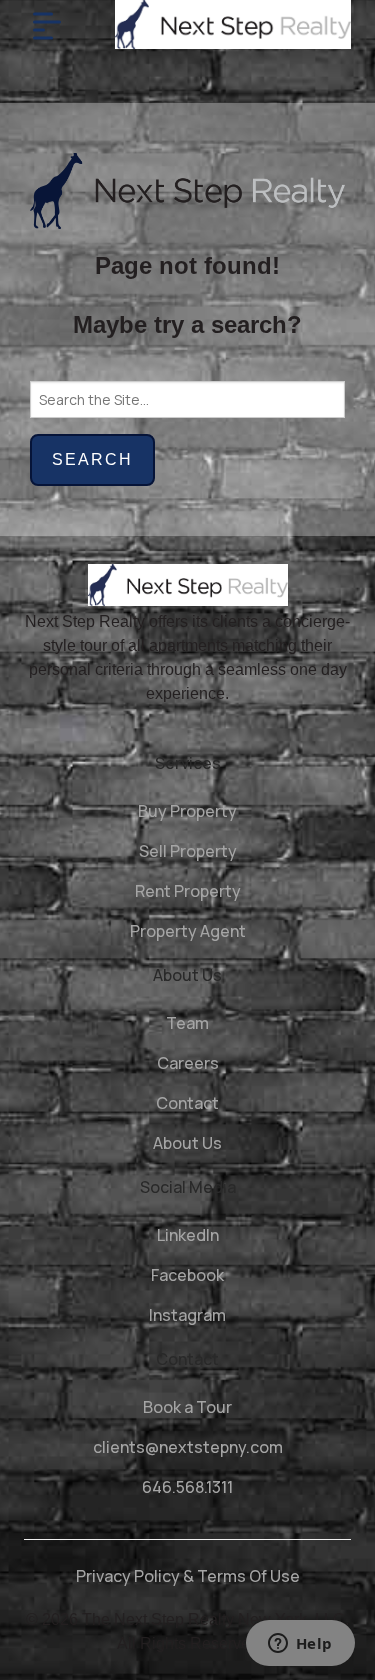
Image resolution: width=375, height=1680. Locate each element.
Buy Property (187, 811)
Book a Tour (187, 1407)
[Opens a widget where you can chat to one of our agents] (300, 1645)
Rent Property (188, 891)
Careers (188, 1063)
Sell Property (188, 851)
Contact (187, 1103)
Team (187, 1023)
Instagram (187, 1315)
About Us (187, 1143)
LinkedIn (188, 1235)
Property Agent (188, 931)
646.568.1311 (187, 1487)
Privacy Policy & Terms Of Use (188, 1576)
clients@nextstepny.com (188, 1447)
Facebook (187, 1275)
